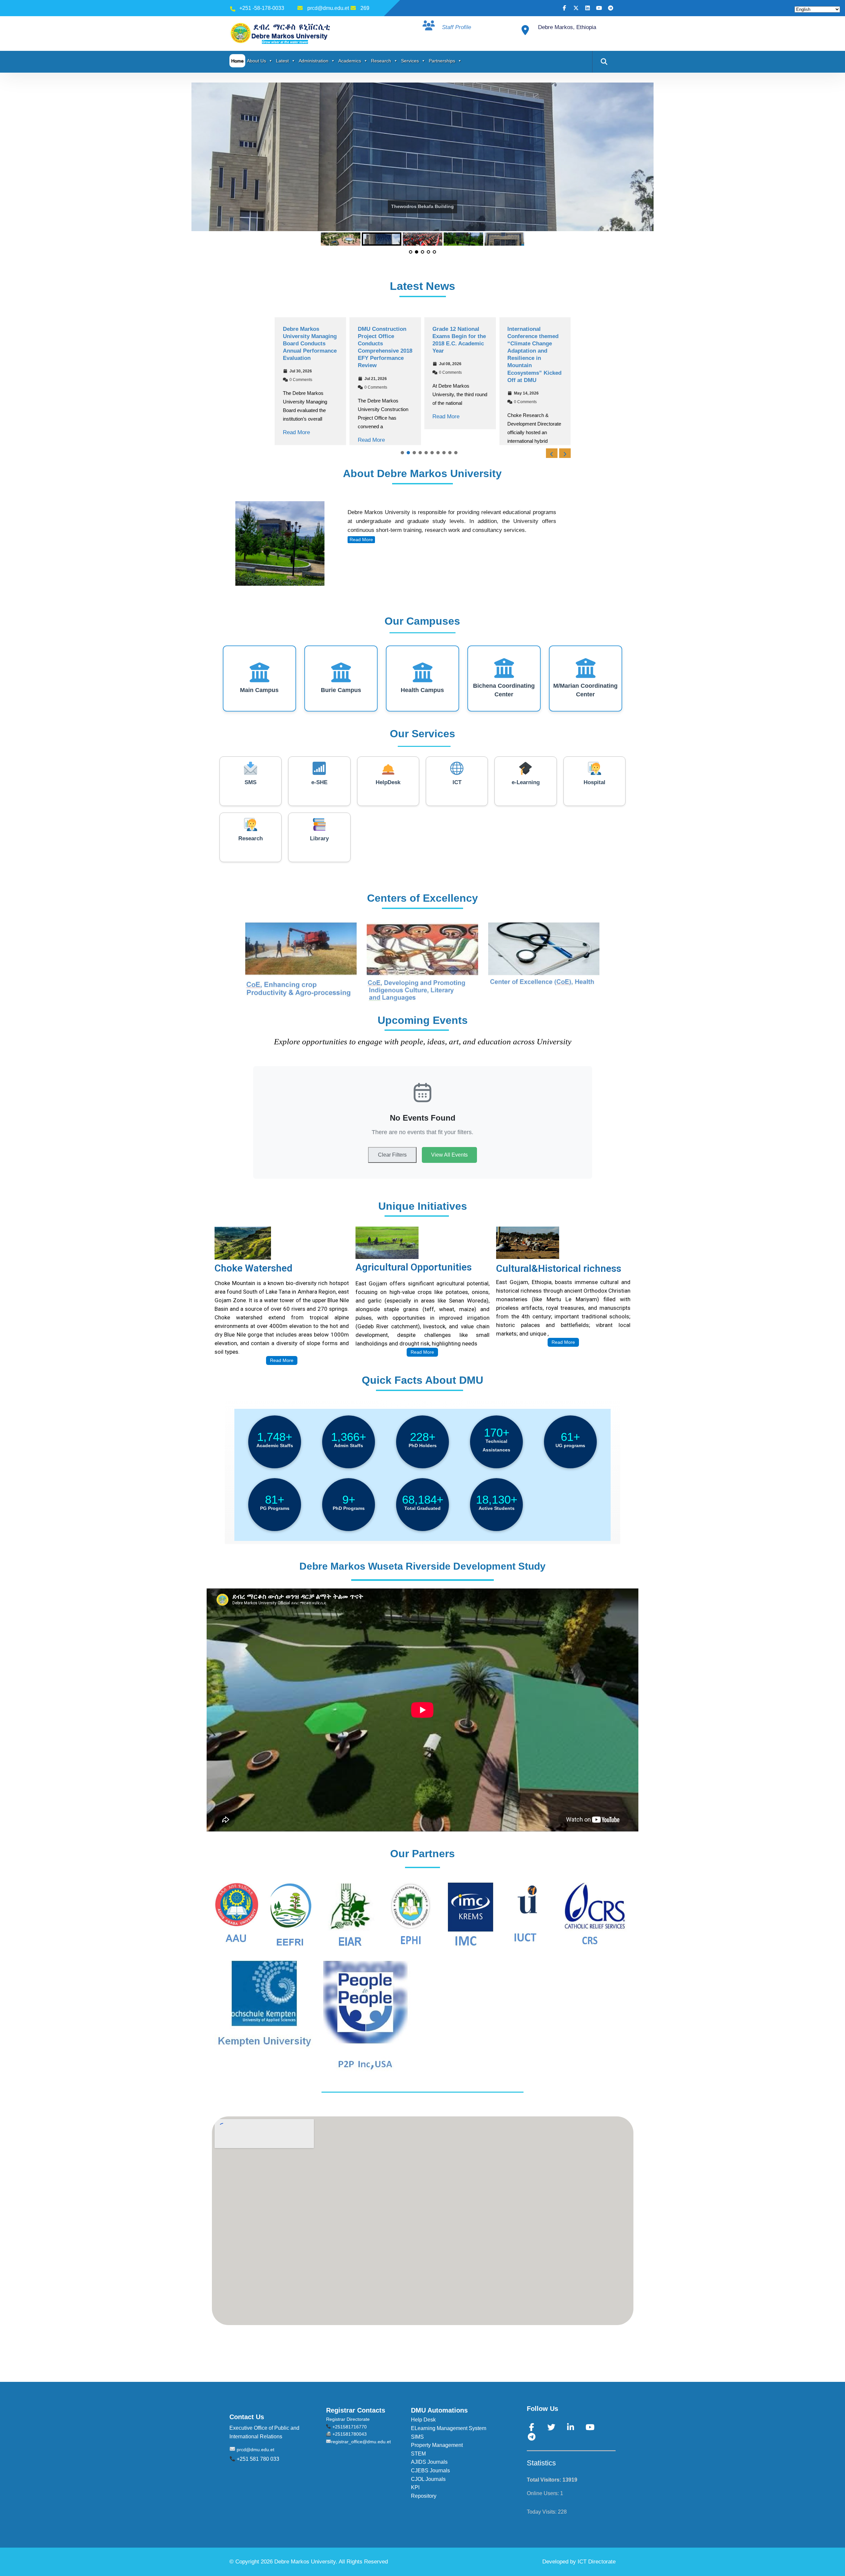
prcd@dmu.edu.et (328, 8)
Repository (424, 2503)
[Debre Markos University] (282, 33)
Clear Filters (392, 1162)
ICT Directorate (597, 2569)
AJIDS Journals (429, 2469)
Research (381, 61)
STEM (418, 2461)
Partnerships (442, 61)
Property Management (437, 2452)
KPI (415, 2495)
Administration (314, 61)
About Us (256, 61)
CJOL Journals (428, 2486)
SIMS (417, 2444)
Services (410, 61)
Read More (296, 440)
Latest (282, 61)
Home (237, 61)
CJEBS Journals (430, 2478)
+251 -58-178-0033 (262, 8)
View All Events (449, 1162)
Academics (350, 61)
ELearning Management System (449, 2436)
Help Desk (423, 2427)
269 (365, 8)
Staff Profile (456, 27)
